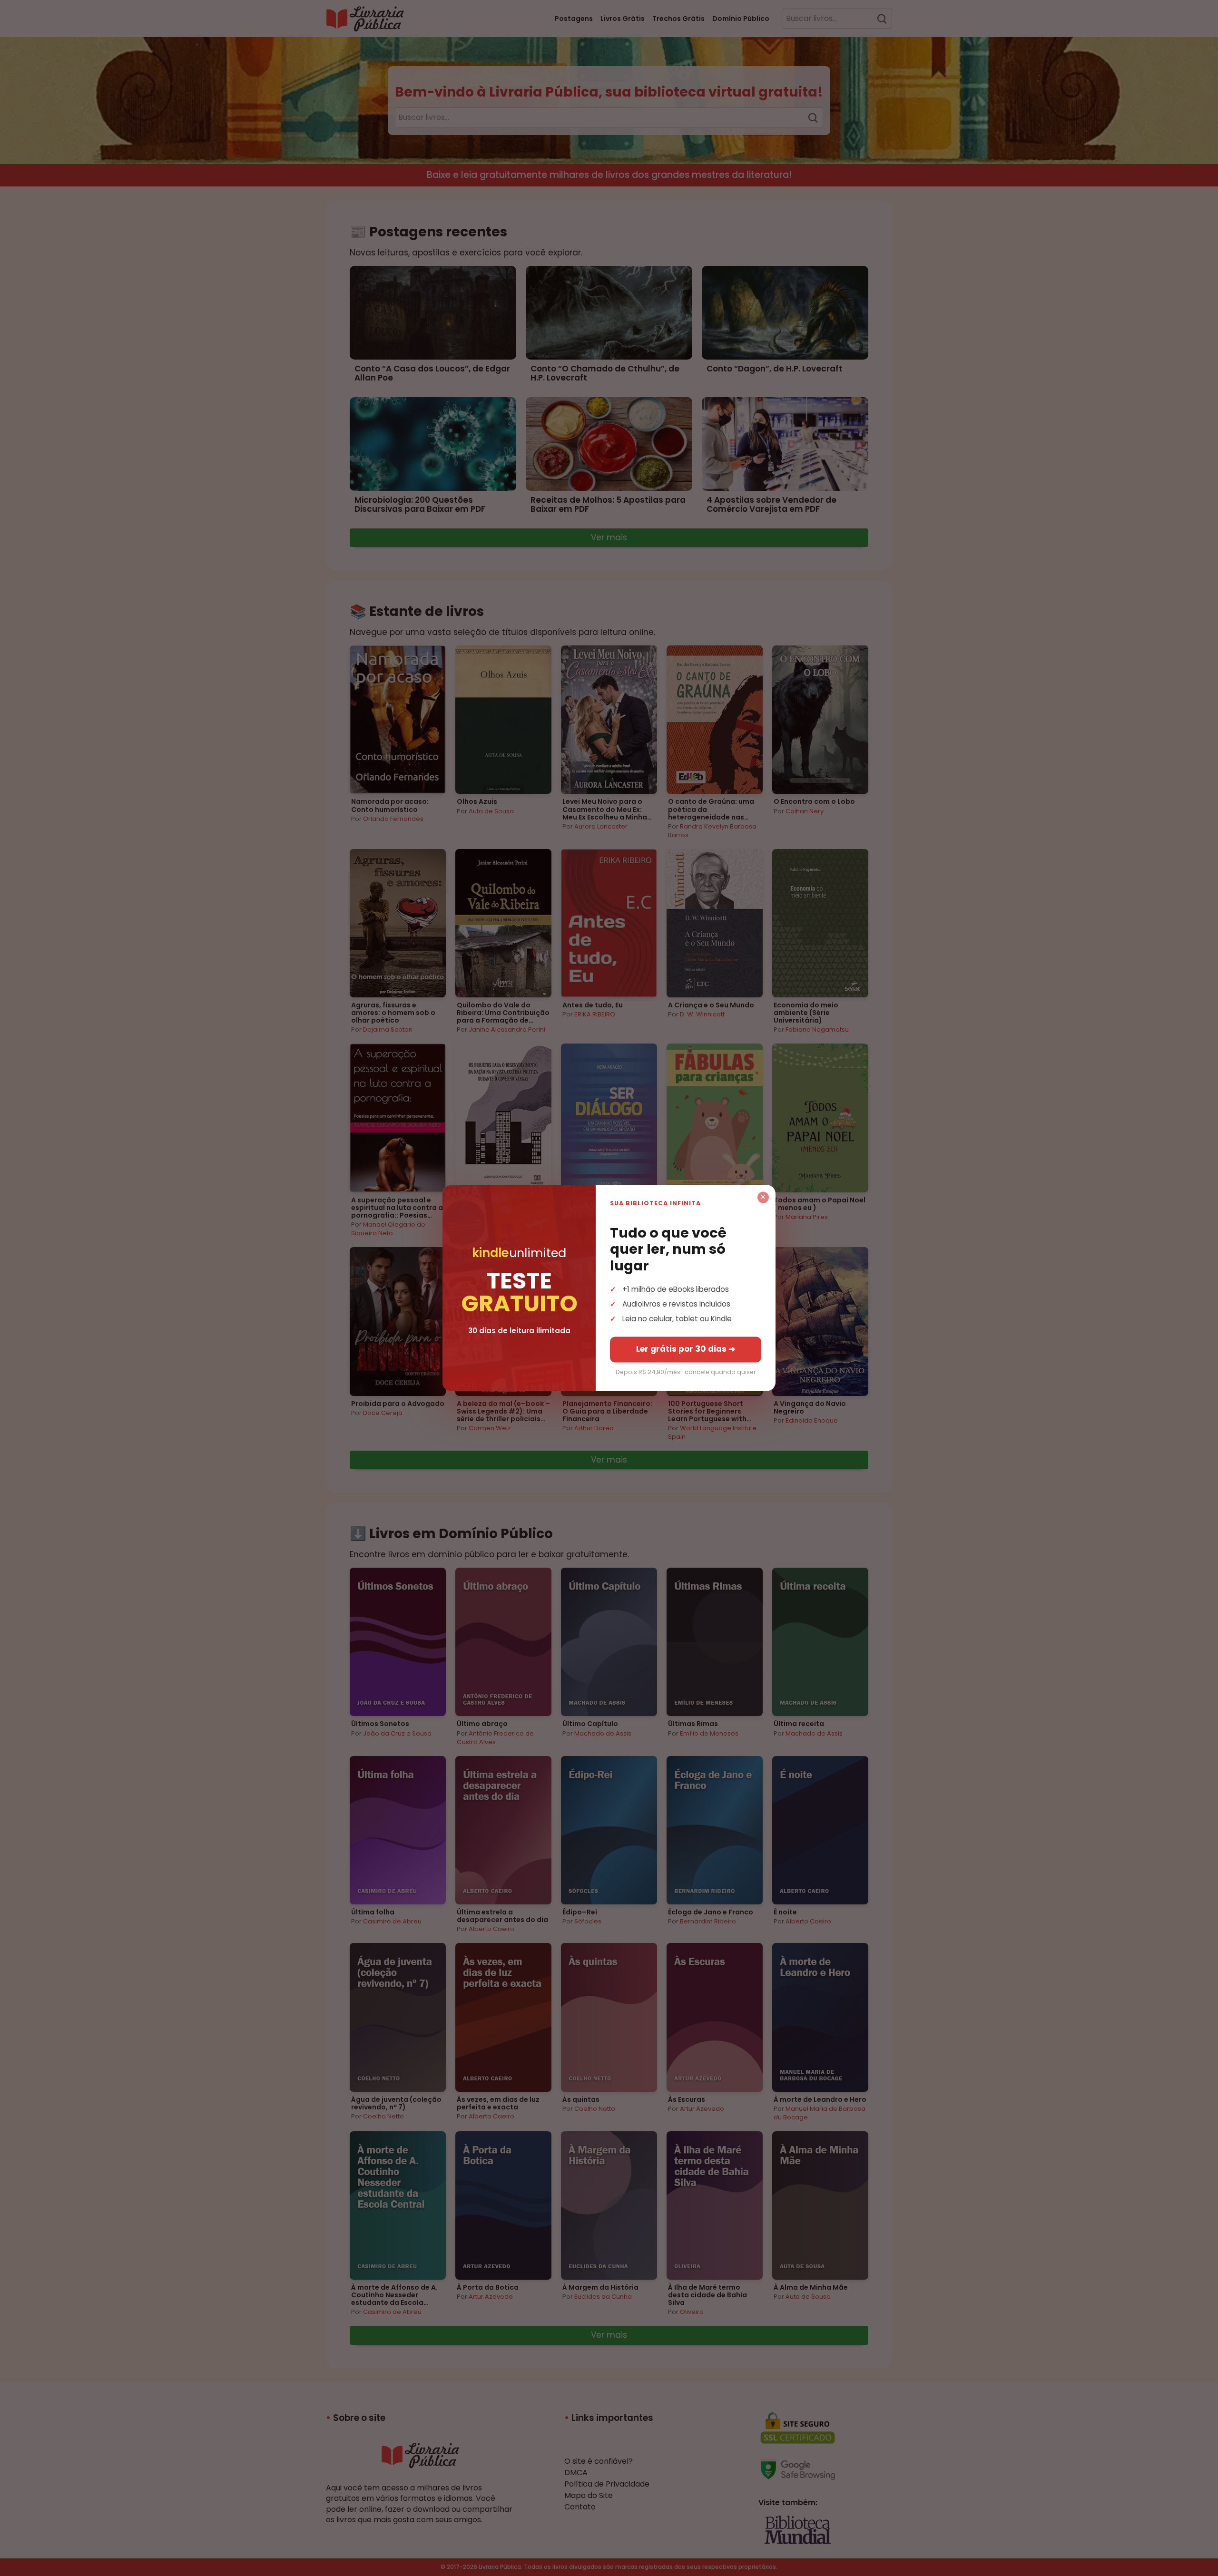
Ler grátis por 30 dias (686, 1349)
